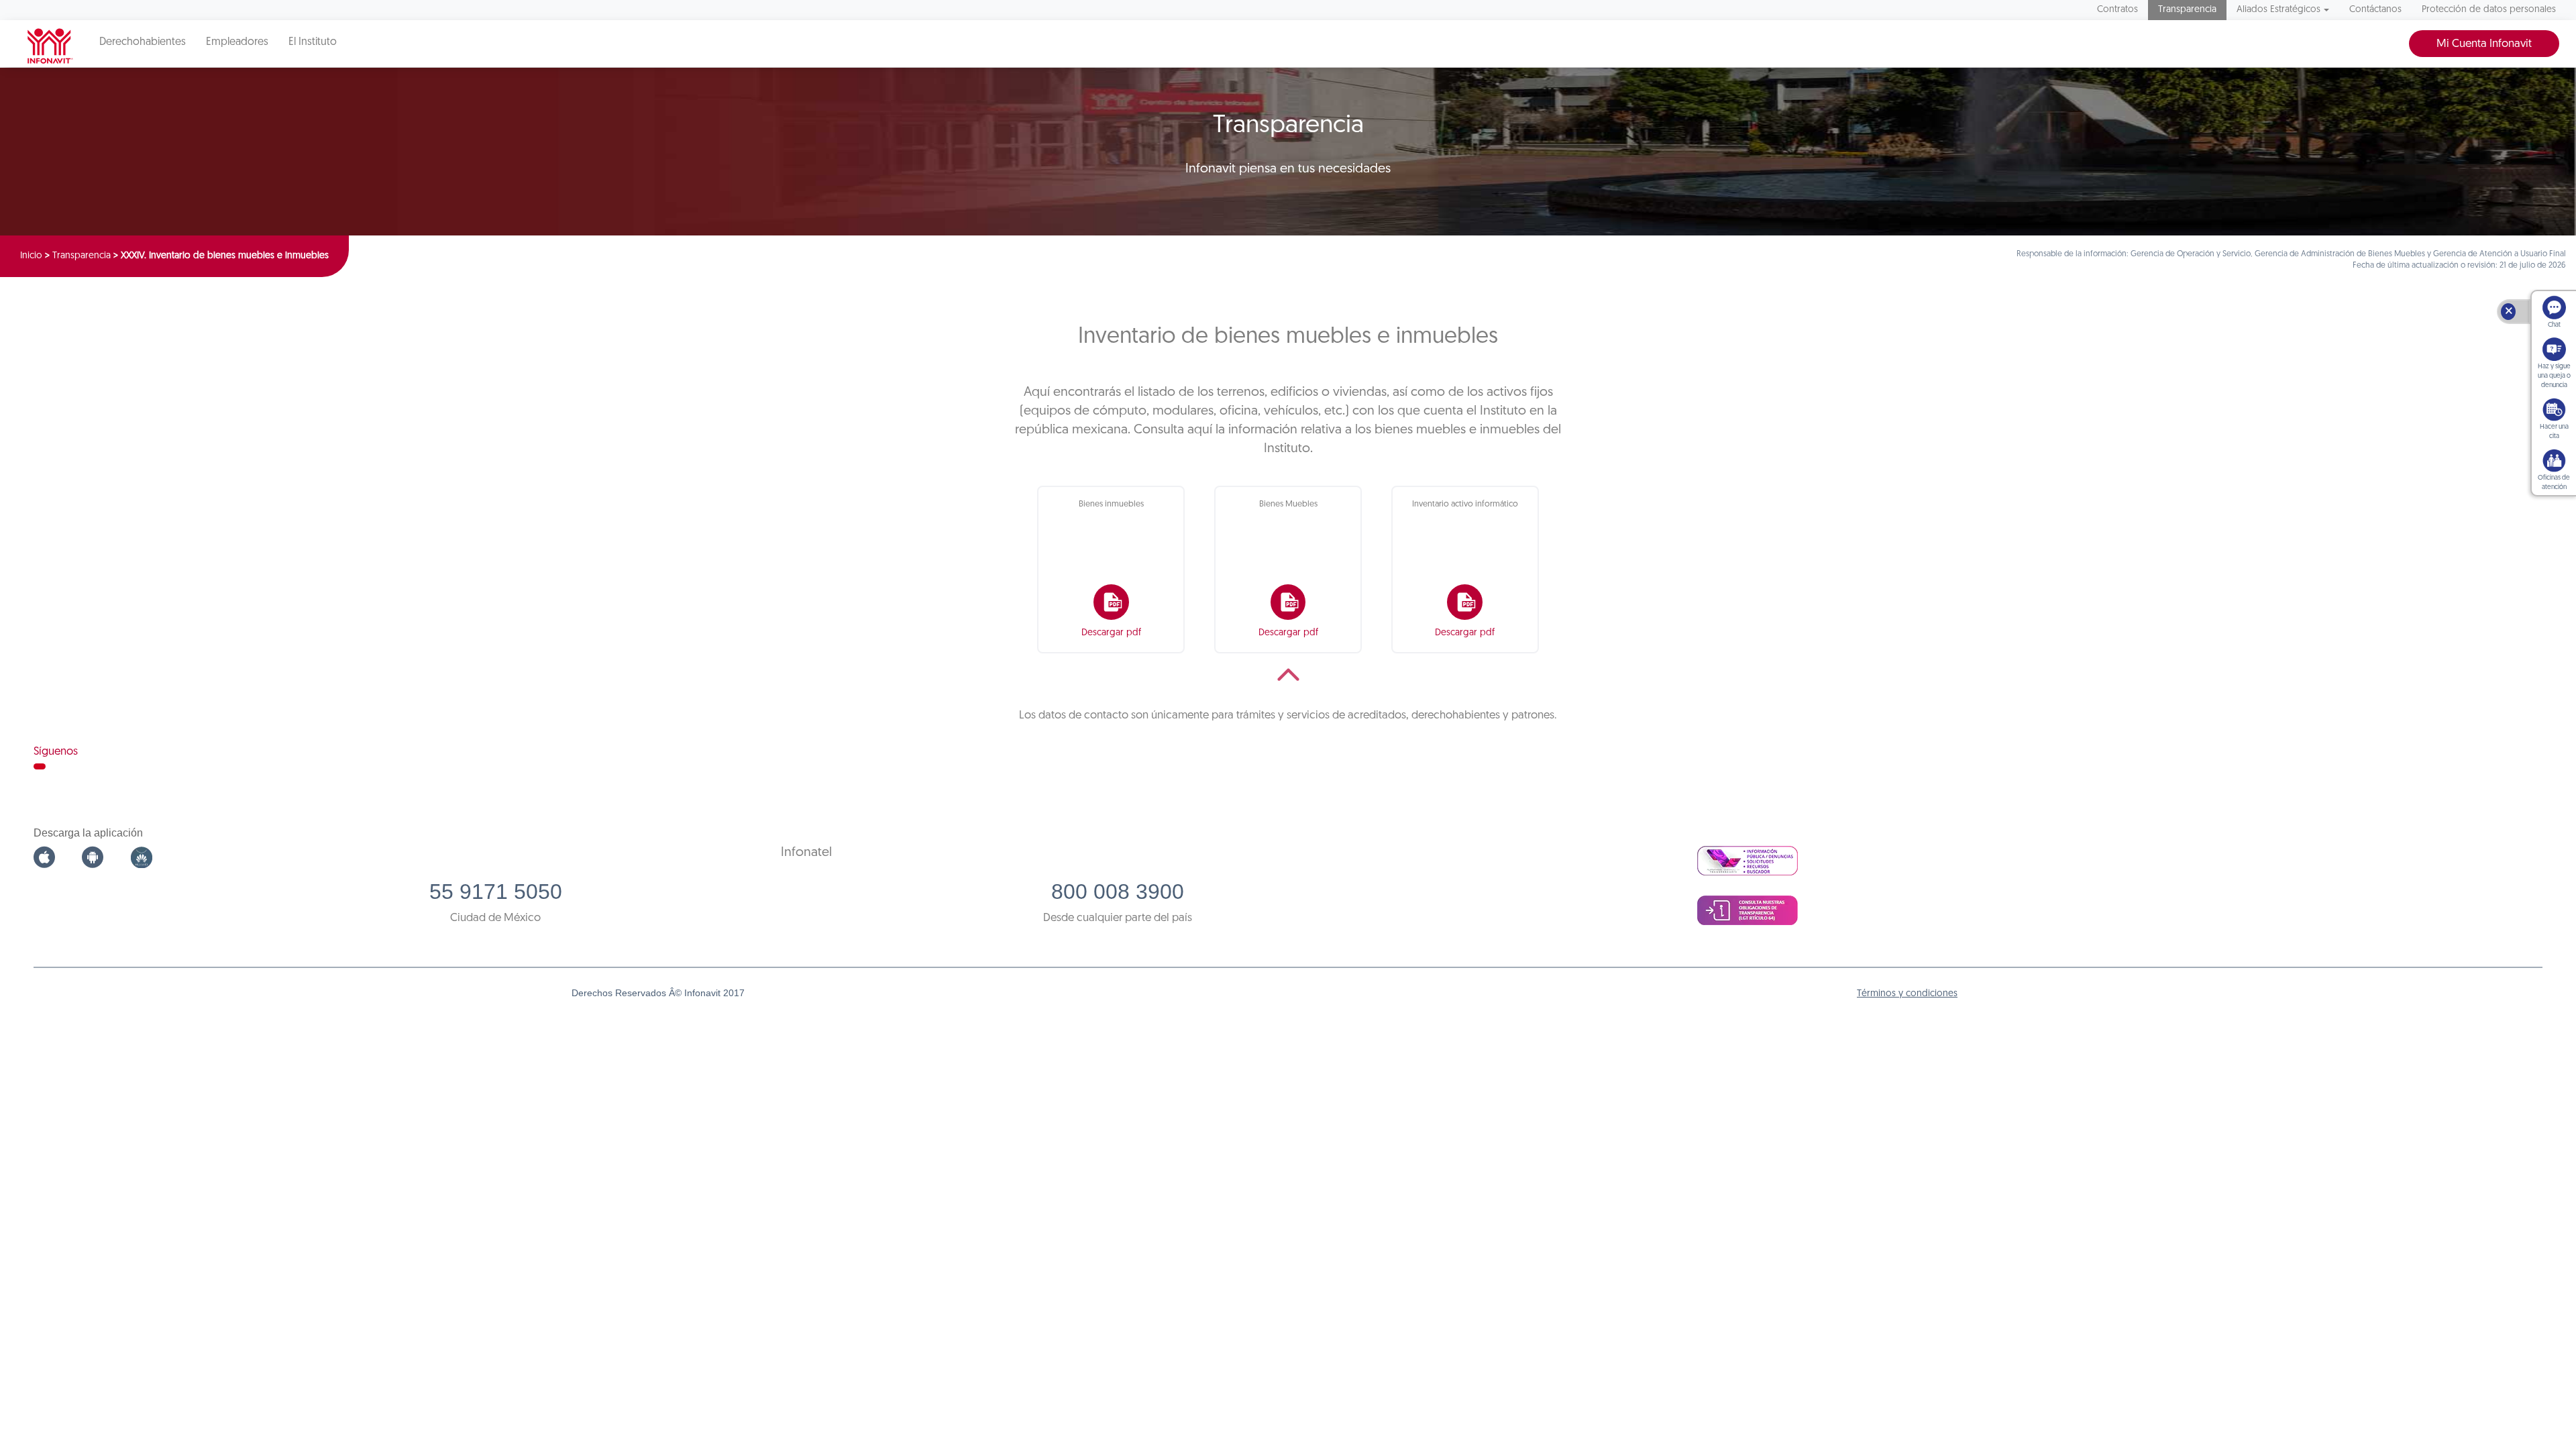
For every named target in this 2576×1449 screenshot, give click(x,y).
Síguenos (56, 752)
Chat (2554, 325)
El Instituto (313, 42)
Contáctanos (2375, 10)
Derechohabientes (143, 42)
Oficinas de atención (2554, 483)
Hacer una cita (2554, 432)
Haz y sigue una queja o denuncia (2554, 376)
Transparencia (2187, 10)
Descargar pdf (1111, 633)
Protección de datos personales (2489, 10)
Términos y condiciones (1907, 994)
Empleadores (237, 42)
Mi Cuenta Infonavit (2484, 44)
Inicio (31, 256)
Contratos (2117, 10)
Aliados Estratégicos (2278, 10)
